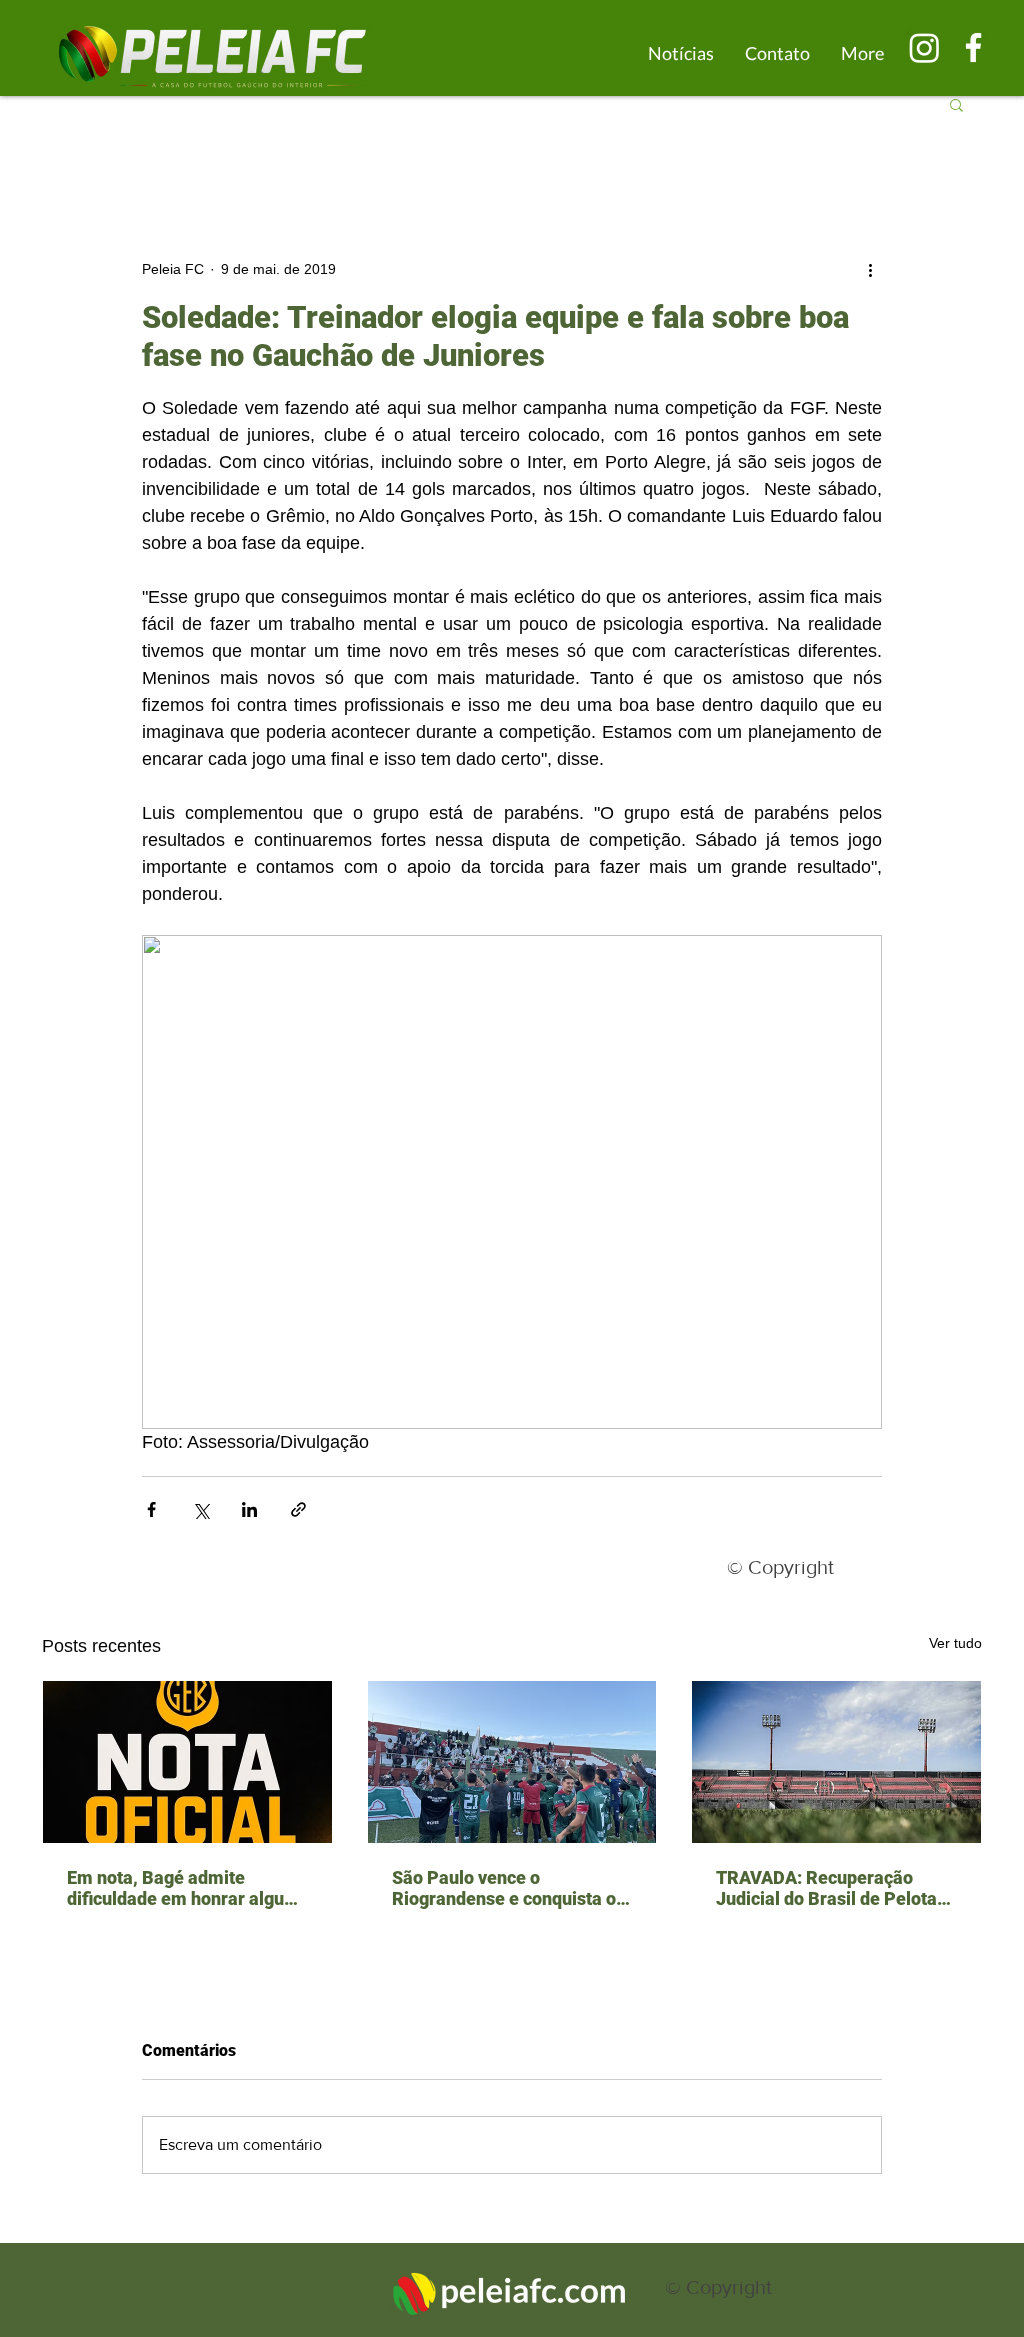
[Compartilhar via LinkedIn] (249, 1509)
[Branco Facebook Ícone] (973, 47)
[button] (956, 104)
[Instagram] (924, 47)
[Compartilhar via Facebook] (151, 1509)
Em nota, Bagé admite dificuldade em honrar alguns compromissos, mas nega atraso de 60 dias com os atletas (185, 1888)
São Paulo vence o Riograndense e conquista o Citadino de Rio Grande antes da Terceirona (509, 1888)
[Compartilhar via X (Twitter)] (200, 1509)
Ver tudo (955, 1643)
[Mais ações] (870, 269)
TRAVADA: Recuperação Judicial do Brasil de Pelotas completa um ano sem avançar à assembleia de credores (831, 1888)
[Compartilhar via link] (298, 1509)
